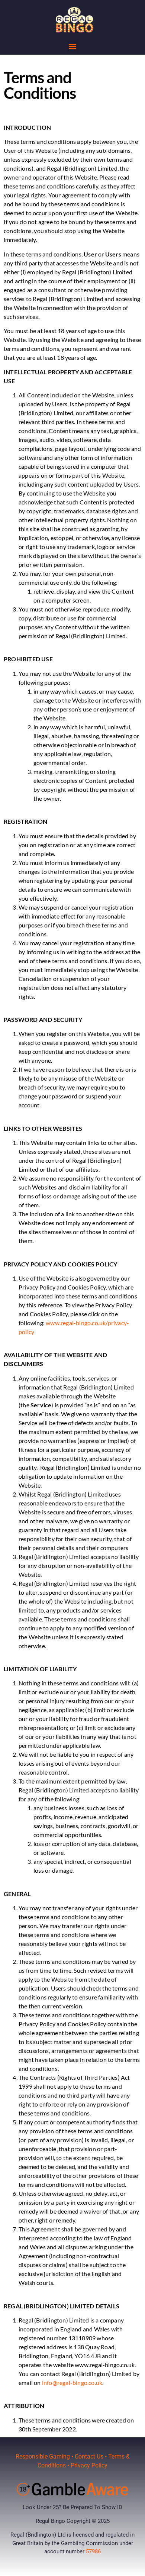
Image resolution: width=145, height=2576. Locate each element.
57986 (93, 2551)
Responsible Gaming (43, 2456)
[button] (73, 46)
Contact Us (89, 2456)
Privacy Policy (89, 2465)
